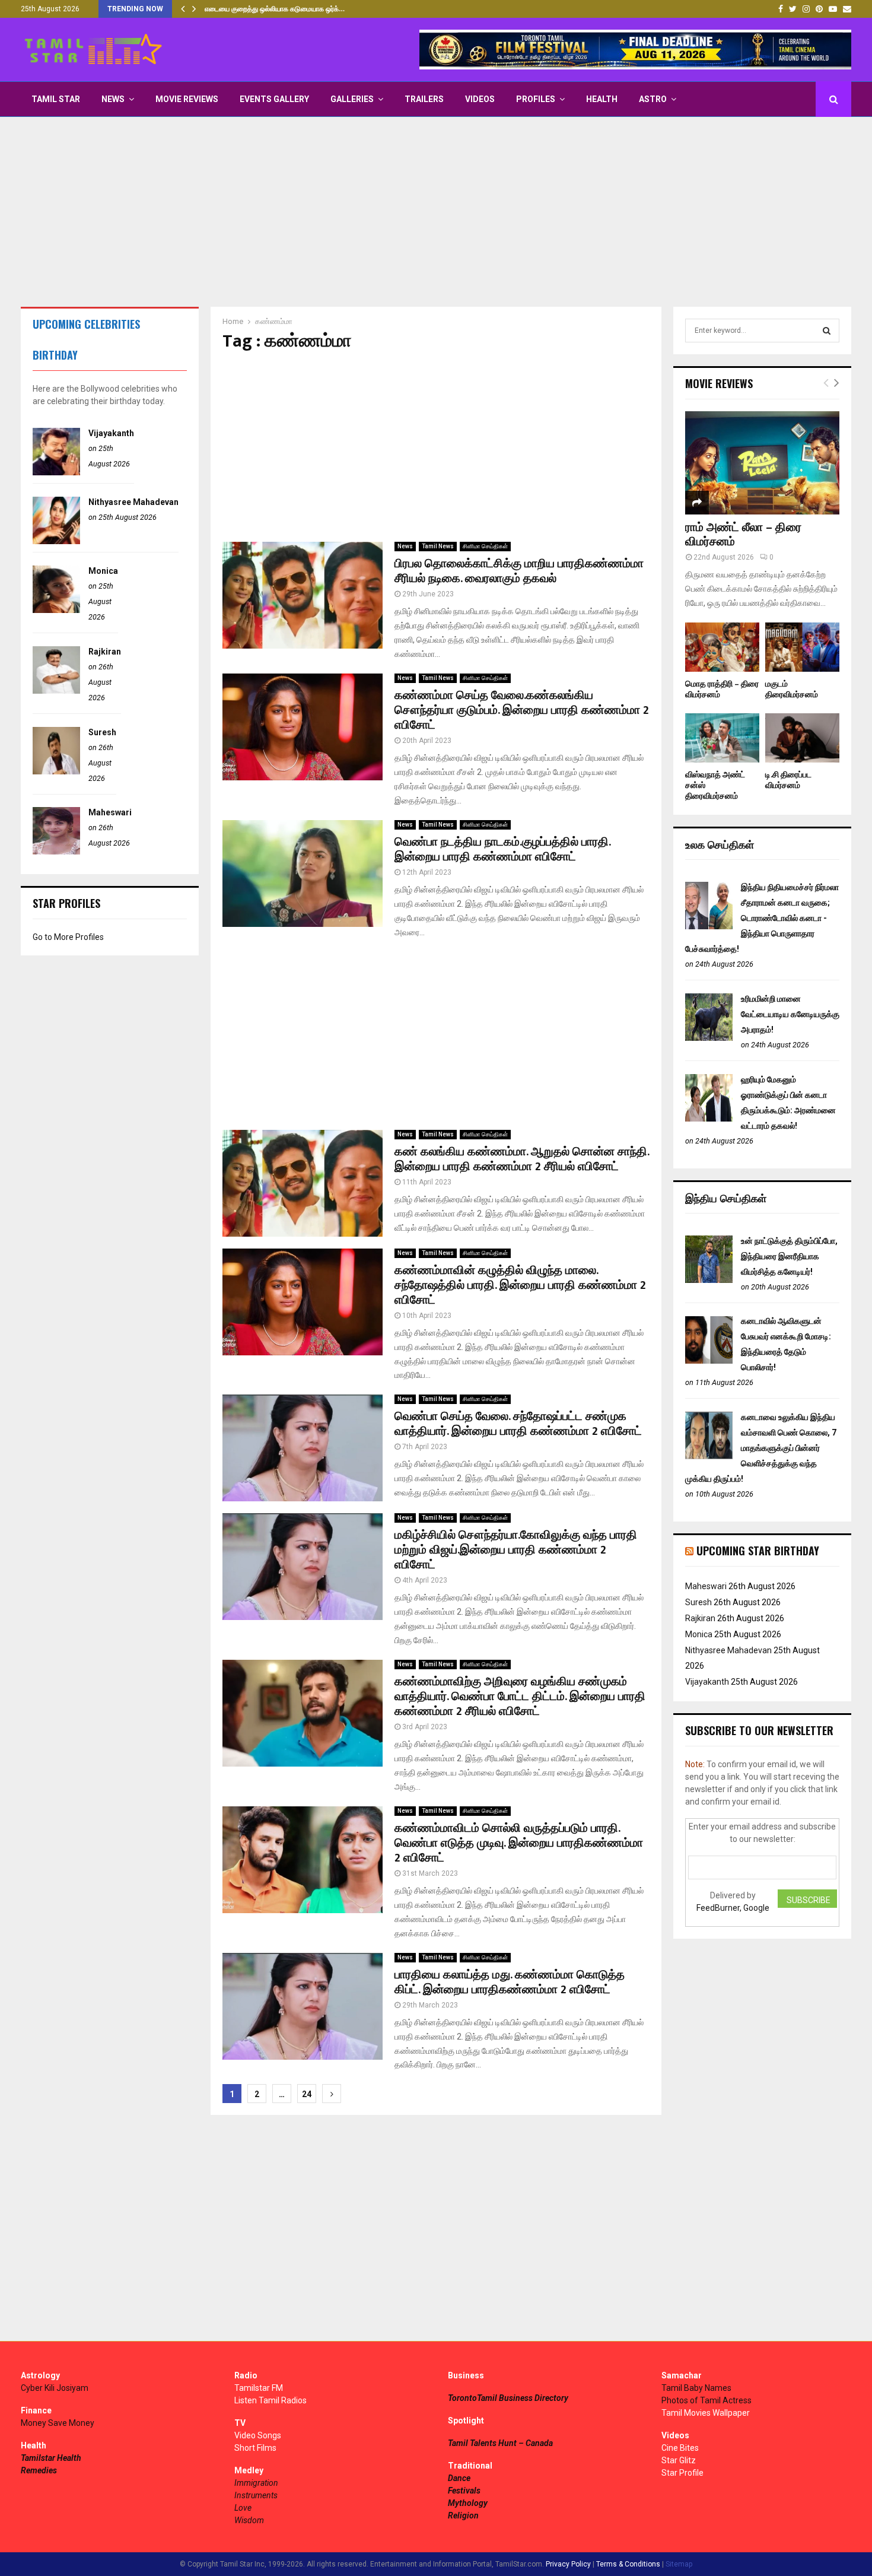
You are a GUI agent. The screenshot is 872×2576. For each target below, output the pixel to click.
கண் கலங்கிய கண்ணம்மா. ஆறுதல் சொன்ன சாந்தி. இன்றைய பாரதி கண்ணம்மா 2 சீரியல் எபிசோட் (522, 1159)
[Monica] (56, 610)
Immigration (256, 2483)
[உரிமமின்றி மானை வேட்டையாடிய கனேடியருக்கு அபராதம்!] (709, 1038)
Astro (653, 99)
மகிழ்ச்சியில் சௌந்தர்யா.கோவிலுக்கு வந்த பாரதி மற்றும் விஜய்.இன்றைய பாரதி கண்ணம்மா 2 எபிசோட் (516, 1550)
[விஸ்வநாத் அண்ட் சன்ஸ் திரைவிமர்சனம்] (722, 738)
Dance (459, 2478)
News (113, 99)
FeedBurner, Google (733, 1908)
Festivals (464, 2491)
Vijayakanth (111, 433)
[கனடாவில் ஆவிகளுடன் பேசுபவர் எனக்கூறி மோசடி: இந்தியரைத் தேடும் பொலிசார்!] (709, 1361)
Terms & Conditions (628, 2564)
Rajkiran (105, 652)
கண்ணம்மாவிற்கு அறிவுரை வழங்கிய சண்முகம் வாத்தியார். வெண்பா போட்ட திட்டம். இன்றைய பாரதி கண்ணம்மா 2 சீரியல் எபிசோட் (520, 1697)
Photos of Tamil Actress (706, 2400)
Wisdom (249, 2520)
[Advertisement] (436, 212)
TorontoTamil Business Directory (508, 2398)
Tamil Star (56, 99)
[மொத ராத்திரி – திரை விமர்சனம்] (722, 647)
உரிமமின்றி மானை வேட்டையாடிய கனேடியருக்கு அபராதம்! (790, 1014)
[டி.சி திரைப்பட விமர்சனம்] (802, 738)
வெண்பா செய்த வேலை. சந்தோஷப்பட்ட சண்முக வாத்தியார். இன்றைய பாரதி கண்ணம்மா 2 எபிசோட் (518, 1424)
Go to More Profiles (68, 937)
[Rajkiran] (56, 691)
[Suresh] (56, 771)
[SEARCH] (827, 331)
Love (243, 2508)
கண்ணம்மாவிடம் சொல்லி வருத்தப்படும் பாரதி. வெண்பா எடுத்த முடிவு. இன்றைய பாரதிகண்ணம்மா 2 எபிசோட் (519, 1843)
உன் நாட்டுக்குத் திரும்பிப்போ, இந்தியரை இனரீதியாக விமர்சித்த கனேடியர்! (789, 1256)
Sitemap (679, 2564)
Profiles (536, 99)
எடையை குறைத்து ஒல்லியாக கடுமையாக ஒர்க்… (275, 9)
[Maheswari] (56, 852)
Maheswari (110, 812)
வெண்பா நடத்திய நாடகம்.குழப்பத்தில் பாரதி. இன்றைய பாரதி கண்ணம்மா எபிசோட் (502, 849)
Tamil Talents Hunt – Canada (500, 2443)
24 (307, 2094)
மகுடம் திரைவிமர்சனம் (792, 689)
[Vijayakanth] (56, 472)
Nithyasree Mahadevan (133, 502)
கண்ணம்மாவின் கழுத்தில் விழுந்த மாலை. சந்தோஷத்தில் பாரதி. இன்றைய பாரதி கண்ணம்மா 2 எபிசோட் (520, 1285)
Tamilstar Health (51, 2458)
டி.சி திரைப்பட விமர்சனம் (788, 780)
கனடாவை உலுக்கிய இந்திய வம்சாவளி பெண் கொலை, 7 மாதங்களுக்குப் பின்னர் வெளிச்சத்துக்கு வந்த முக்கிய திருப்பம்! (761, 1448)
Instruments (256, 2495)
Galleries (352, 99)
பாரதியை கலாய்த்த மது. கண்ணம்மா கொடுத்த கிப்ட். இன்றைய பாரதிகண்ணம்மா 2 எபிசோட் (510, 1982)
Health (602, 99)
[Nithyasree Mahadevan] (56, 541)
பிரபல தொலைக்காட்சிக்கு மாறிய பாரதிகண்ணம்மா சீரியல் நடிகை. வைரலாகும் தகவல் (519, 571)
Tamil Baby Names (696, 2388)
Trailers (424, 99)
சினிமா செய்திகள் (485, 546)
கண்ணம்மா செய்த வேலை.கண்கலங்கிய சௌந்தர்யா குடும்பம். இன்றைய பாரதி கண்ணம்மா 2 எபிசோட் (522, 710)
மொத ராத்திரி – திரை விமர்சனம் (722, 689)
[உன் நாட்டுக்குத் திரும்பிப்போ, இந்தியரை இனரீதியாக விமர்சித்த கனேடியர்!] (709, 1280)
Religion (463, 2515)
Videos (480, 99)
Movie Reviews (187, 99)
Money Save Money (58, 2423)
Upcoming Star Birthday (758, 1551)
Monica (103, 571)
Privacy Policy (568, 2564)
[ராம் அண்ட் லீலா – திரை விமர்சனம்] (762, 463)
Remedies (39, 2470)
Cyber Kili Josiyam (55, 2388)
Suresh (102, 732)
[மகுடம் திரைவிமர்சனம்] (802, 647)
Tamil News (438, 546)
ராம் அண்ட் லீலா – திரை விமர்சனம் (743, 535)
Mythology (468, 2503)
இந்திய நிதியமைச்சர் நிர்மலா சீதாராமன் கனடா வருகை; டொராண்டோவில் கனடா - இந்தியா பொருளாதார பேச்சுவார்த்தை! (762, 918)
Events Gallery (274, 99)
